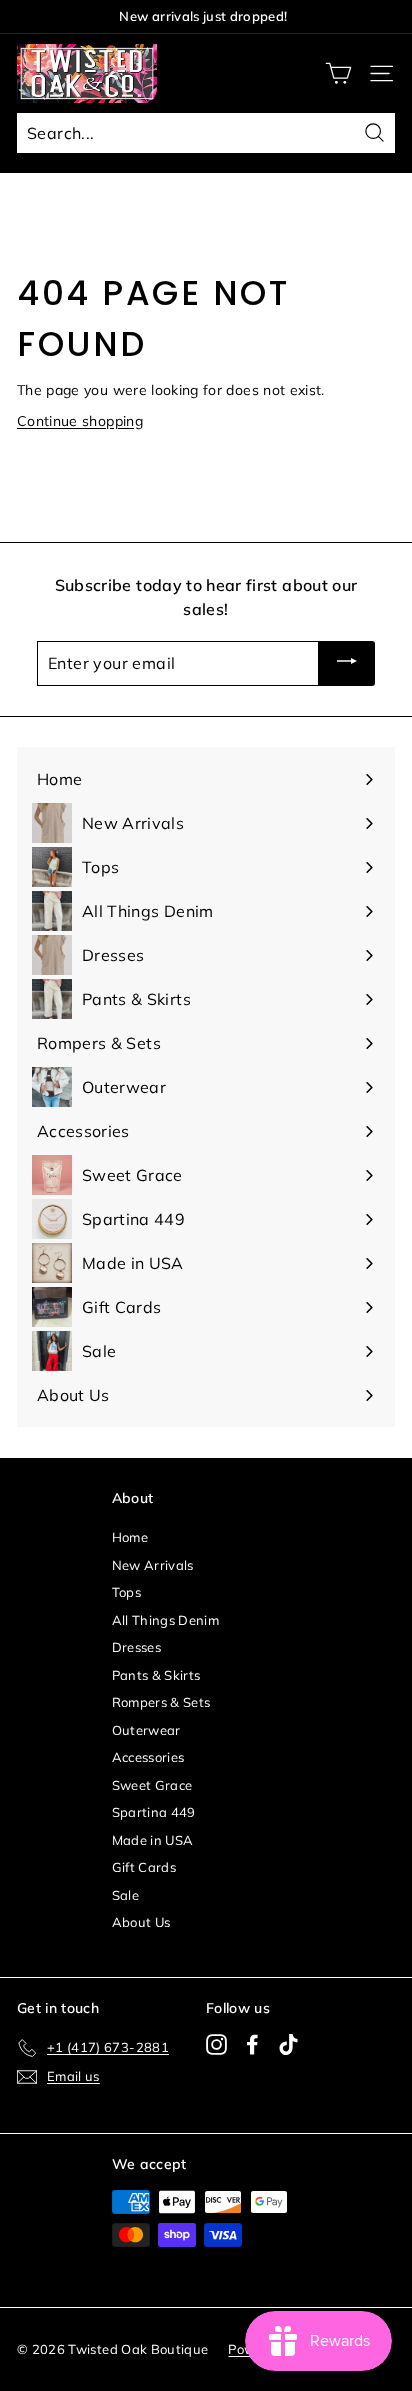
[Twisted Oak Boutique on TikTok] (288, 2044)
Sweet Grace (152, 1785)
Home (130, 1537)
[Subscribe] (347, 664)
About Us (141, 1922)
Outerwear (146, 1730)
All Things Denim (166, 1620)
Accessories (148, 1757)
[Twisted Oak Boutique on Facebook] (252, 2044)
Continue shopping (80, 421)
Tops (126, 1592)
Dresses (136, 1647)
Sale (125, 1895)
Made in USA (153, 1840)
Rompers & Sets (161, 1702)
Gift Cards (144, 1867)
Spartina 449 (154, 1812)
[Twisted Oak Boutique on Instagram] (216, 2044)
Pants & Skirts (156, 1675)
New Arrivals (153, 1565)
